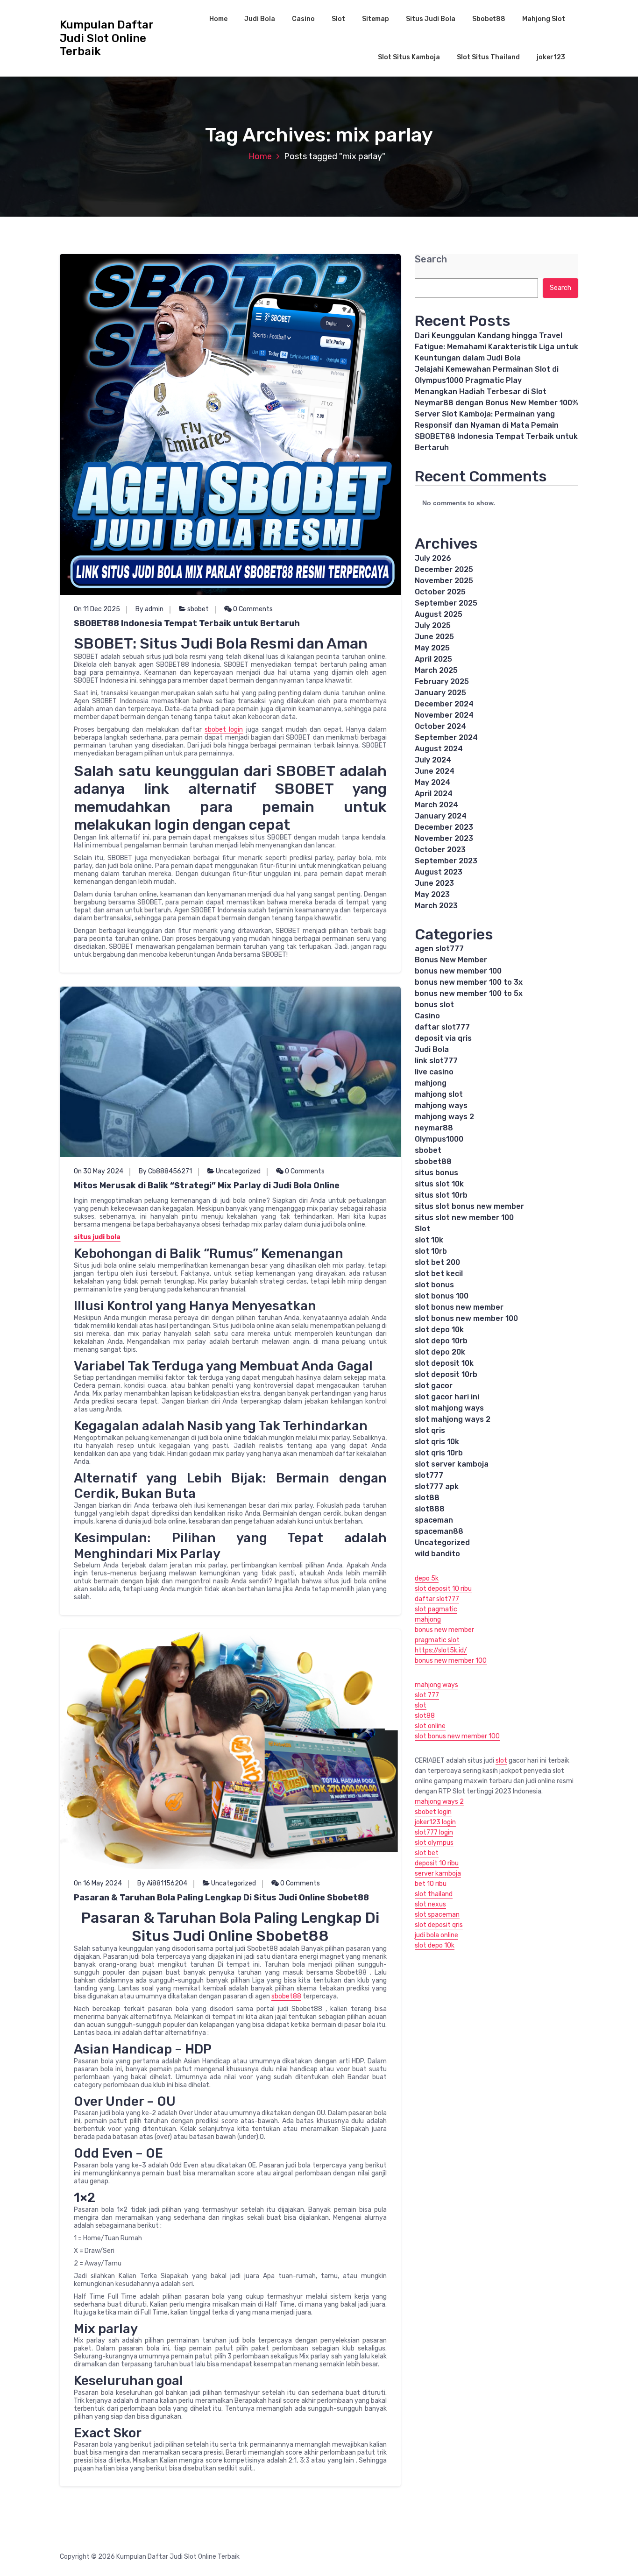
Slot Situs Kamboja (409, 57)
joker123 (551, 57)
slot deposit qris (439, 1925)
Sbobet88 (489, 19)
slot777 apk (437, 1486)
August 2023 (439, 872)
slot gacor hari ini (447, 1397)
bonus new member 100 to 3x (469, 982)
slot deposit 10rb (446, 1374)
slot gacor (434, 1386)
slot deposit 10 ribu (443, 1589)
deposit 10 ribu (437, 1863)
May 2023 (432, 894)
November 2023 (444, 838)
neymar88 (434, 1128)
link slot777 (436, 1061)
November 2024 (444, 715)
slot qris (430, 1430)
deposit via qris (443, 1038)
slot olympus (434, 1843)
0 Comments (252, 609)
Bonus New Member (451, 960)
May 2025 (432, 648)
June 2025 (434, 637)
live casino (434, 1072)
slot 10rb (431, 1251)
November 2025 (444, 581)
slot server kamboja (452, 1464)
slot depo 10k (439, 1330)
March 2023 (436, 906)
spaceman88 (439, 1531)
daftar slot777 (442, 1027)
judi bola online (436, 1935)
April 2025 (433, 659)
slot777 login (434, 1832)
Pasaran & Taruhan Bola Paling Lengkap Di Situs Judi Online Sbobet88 (221, 1898)
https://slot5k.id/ (441, 1650)
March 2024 (436, 805)
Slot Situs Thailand (488, 57)
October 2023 (440, 850)
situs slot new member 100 (464, 1217)
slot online (430, 1726)
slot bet (427, 1853)
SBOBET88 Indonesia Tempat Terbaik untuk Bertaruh (187, 623)
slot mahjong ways (449, 1408)
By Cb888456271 (165, 1171)
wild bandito (437, 1554)
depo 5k (427, 1578)
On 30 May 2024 (99, 1171)
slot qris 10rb (439, 1453)
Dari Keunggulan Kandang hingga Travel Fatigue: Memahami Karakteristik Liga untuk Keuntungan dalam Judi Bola (496, 347)
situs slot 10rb (441, 1195)
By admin (149, 609)
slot (421, 1705)
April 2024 (434, 794)
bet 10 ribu (431, 1884)
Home (218, 19)
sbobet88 (286, 1996)
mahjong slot (439, 1094)
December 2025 (444, 569)
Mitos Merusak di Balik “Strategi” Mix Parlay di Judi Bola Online (207, 1186)
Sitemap (376, 19)
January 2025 (440, 693)
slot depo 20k (440, 1352)
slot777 (429, 1475)
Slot (338, 19)
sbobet (198, 609)
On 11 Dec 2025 (97, 609)
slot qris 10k (437, 1442)
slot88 (427, 1498)
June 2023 (434, 883)
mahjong (431, 1083)
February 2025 (442, 681)
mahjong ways (441, 1105)
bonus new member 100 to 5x (469, 993)
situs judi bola (97, 1237)
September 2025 (446, 603)
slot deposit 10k (444, 1363)
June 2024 (435, 771)
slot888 (430, 1509)
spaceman (434, 1520)
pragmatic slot (437, 1640)
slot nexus (430, 1904)
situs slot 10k (439, 1184)
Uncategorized (238, 1171)
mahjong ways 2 (444, 1117)
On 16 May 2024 (98, 1883)
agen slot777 (439, 949)
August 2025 (439, 614)
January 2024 (441, 816)
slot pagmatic (436, 1609)
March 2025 (436, 670)
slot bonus (434, 1285)
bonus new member (444, 1630)
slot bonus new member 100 (466, 1318)
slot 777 (427, 1695)
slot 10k (429, 1240)
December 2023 (444, 827)
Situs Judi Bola (431, 19)
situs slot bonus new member (469, 1206)
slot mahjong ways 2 (453, 1419)
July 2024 (433, 760)
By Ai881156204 (162, 1883)
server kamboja (438, 1874)
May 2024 (432, 782)
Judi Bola (260, 19)
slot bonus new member (459, 1307)
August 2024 (439, 749)
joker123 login (435, 1822)
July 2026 (433, 558)
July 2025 (433, 625)
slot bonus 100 (442, 1296)
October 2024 (440, 726)
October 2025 (440, 592)
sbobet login (224, 730)
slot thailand (434, 1894)
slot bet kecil (439, 1274)
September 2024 (446, 738)
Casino (303, 19)
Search (431, 259)
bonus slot (434, 1005)
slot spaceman (437, 1915)
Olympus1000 (439, 1139)
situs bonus (436, 1173)
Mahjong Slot (544, 19)
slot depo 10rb (441, 1341)
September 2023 (446, 861)
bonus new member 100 (458, 971)
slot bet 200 (437, 1262)
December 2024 (444, 704)
